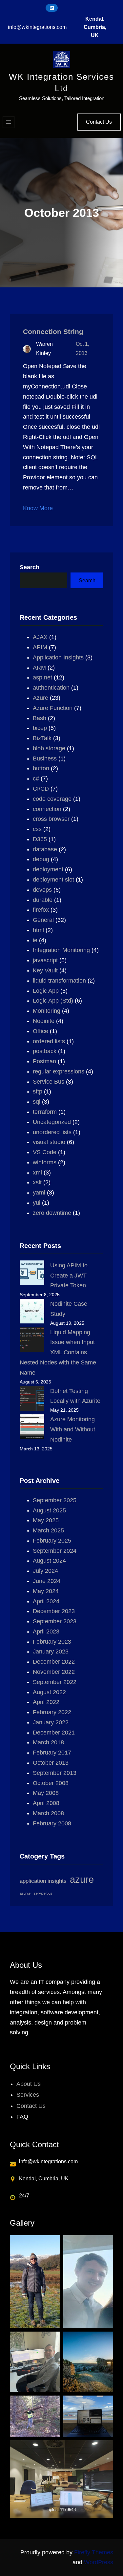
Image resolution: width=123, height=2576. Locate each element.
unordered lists (52, 1132)
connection (47, 809)
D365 (40, 839)
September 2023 (55, 1621)
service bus (43, 1893)
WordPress (99, 2562)
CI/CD (41, 789)
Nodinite (44, 1021)
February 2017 (52, 1753)
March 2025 (48, 1530)
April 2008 (46, 1803)
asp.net (42, 677)
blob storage (49, 748)
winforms (45, 1162)
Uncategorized (52, 1122)
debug (41, 859)
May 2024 (46, 1591)
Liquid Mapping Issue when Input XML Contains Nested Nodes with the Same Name (58, 1352)
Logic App (46, 991)
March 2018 (48, 1742)
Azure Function (53, 708)
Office (41, 1031)
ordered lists (49, 1041)
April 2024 (46, 1601)
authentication (51, 688)
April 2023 (46, 1631)
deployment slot (53, 880)
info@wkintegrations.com (37, 27)
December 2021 (54, 1733)
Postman (44, 1061)
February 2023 (52, 1642)
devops (42, 890)
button (41, 768)
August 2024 (49, 1561)
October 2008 (51, 1783)
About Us (29, 2084)
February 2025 (52, 1541)
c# (36, 779)
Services (28, 2095)
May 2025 (46, 1520)
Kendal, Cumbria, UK (95, 27)
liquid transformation (59, 981)
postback (45, 1051)
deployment (48, 869)
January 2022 (51, 1722)
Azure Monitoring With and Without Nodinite (73, 1429)
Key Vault (45, 970)
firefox (41, 910)
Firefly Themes (94, 2552)
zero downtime (52, 1213)
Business (45, 758)
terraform (45, 1112)
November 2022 (54, 1672)
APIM (40, 647)
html (38, 930)
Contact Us (99, 122)
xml (37, 1173)
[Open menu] (9, 122)
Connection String (53, 332)
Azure (41, 698)
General (43, 920)
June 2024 (47, 1581)
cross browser (51, 819)
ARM (39, 668)
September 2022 (55, 1682)
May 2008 (46, 1793)
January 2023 (51, 1652)
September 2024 (55, 1551)
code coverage (52, 799)
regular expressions (59, 1071)
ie (35, 940)
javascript (45, 960)
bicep (40, 728)
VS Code (45, 1152)
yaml (39, 1193)
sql (37, 1102)
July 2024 (45, 1571)
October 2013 (51, 1763)
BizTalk (42, 738)
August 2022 (49, 1692)
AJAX (40, 637)
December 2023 (54, 1611)
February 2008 (52, 1823)
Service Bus (49, 1082)
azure (82, 1879)
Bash (40, 718)
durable (43, 900)
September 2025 (55, 1500)
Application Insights (58, 657)
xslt (37, 1182)
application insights (43, 1881)
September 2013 (55, 1773)
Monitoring (47, 1011)
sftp (38, 1091)
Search (30, 567)
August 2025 (49, 1510)
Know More (38, 508)
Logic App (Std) (53, 1001)
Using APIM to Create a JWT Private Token (69, 1276)
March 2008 (48, 1813)
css (37, 829)
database (45, 849)
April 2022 (46, 1702)
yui (37, 1203)
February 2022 (52, 1712)
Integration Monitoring (61, 950)
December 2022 (54, 1662)
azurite (25, 1893)
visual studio (49, 1142)
